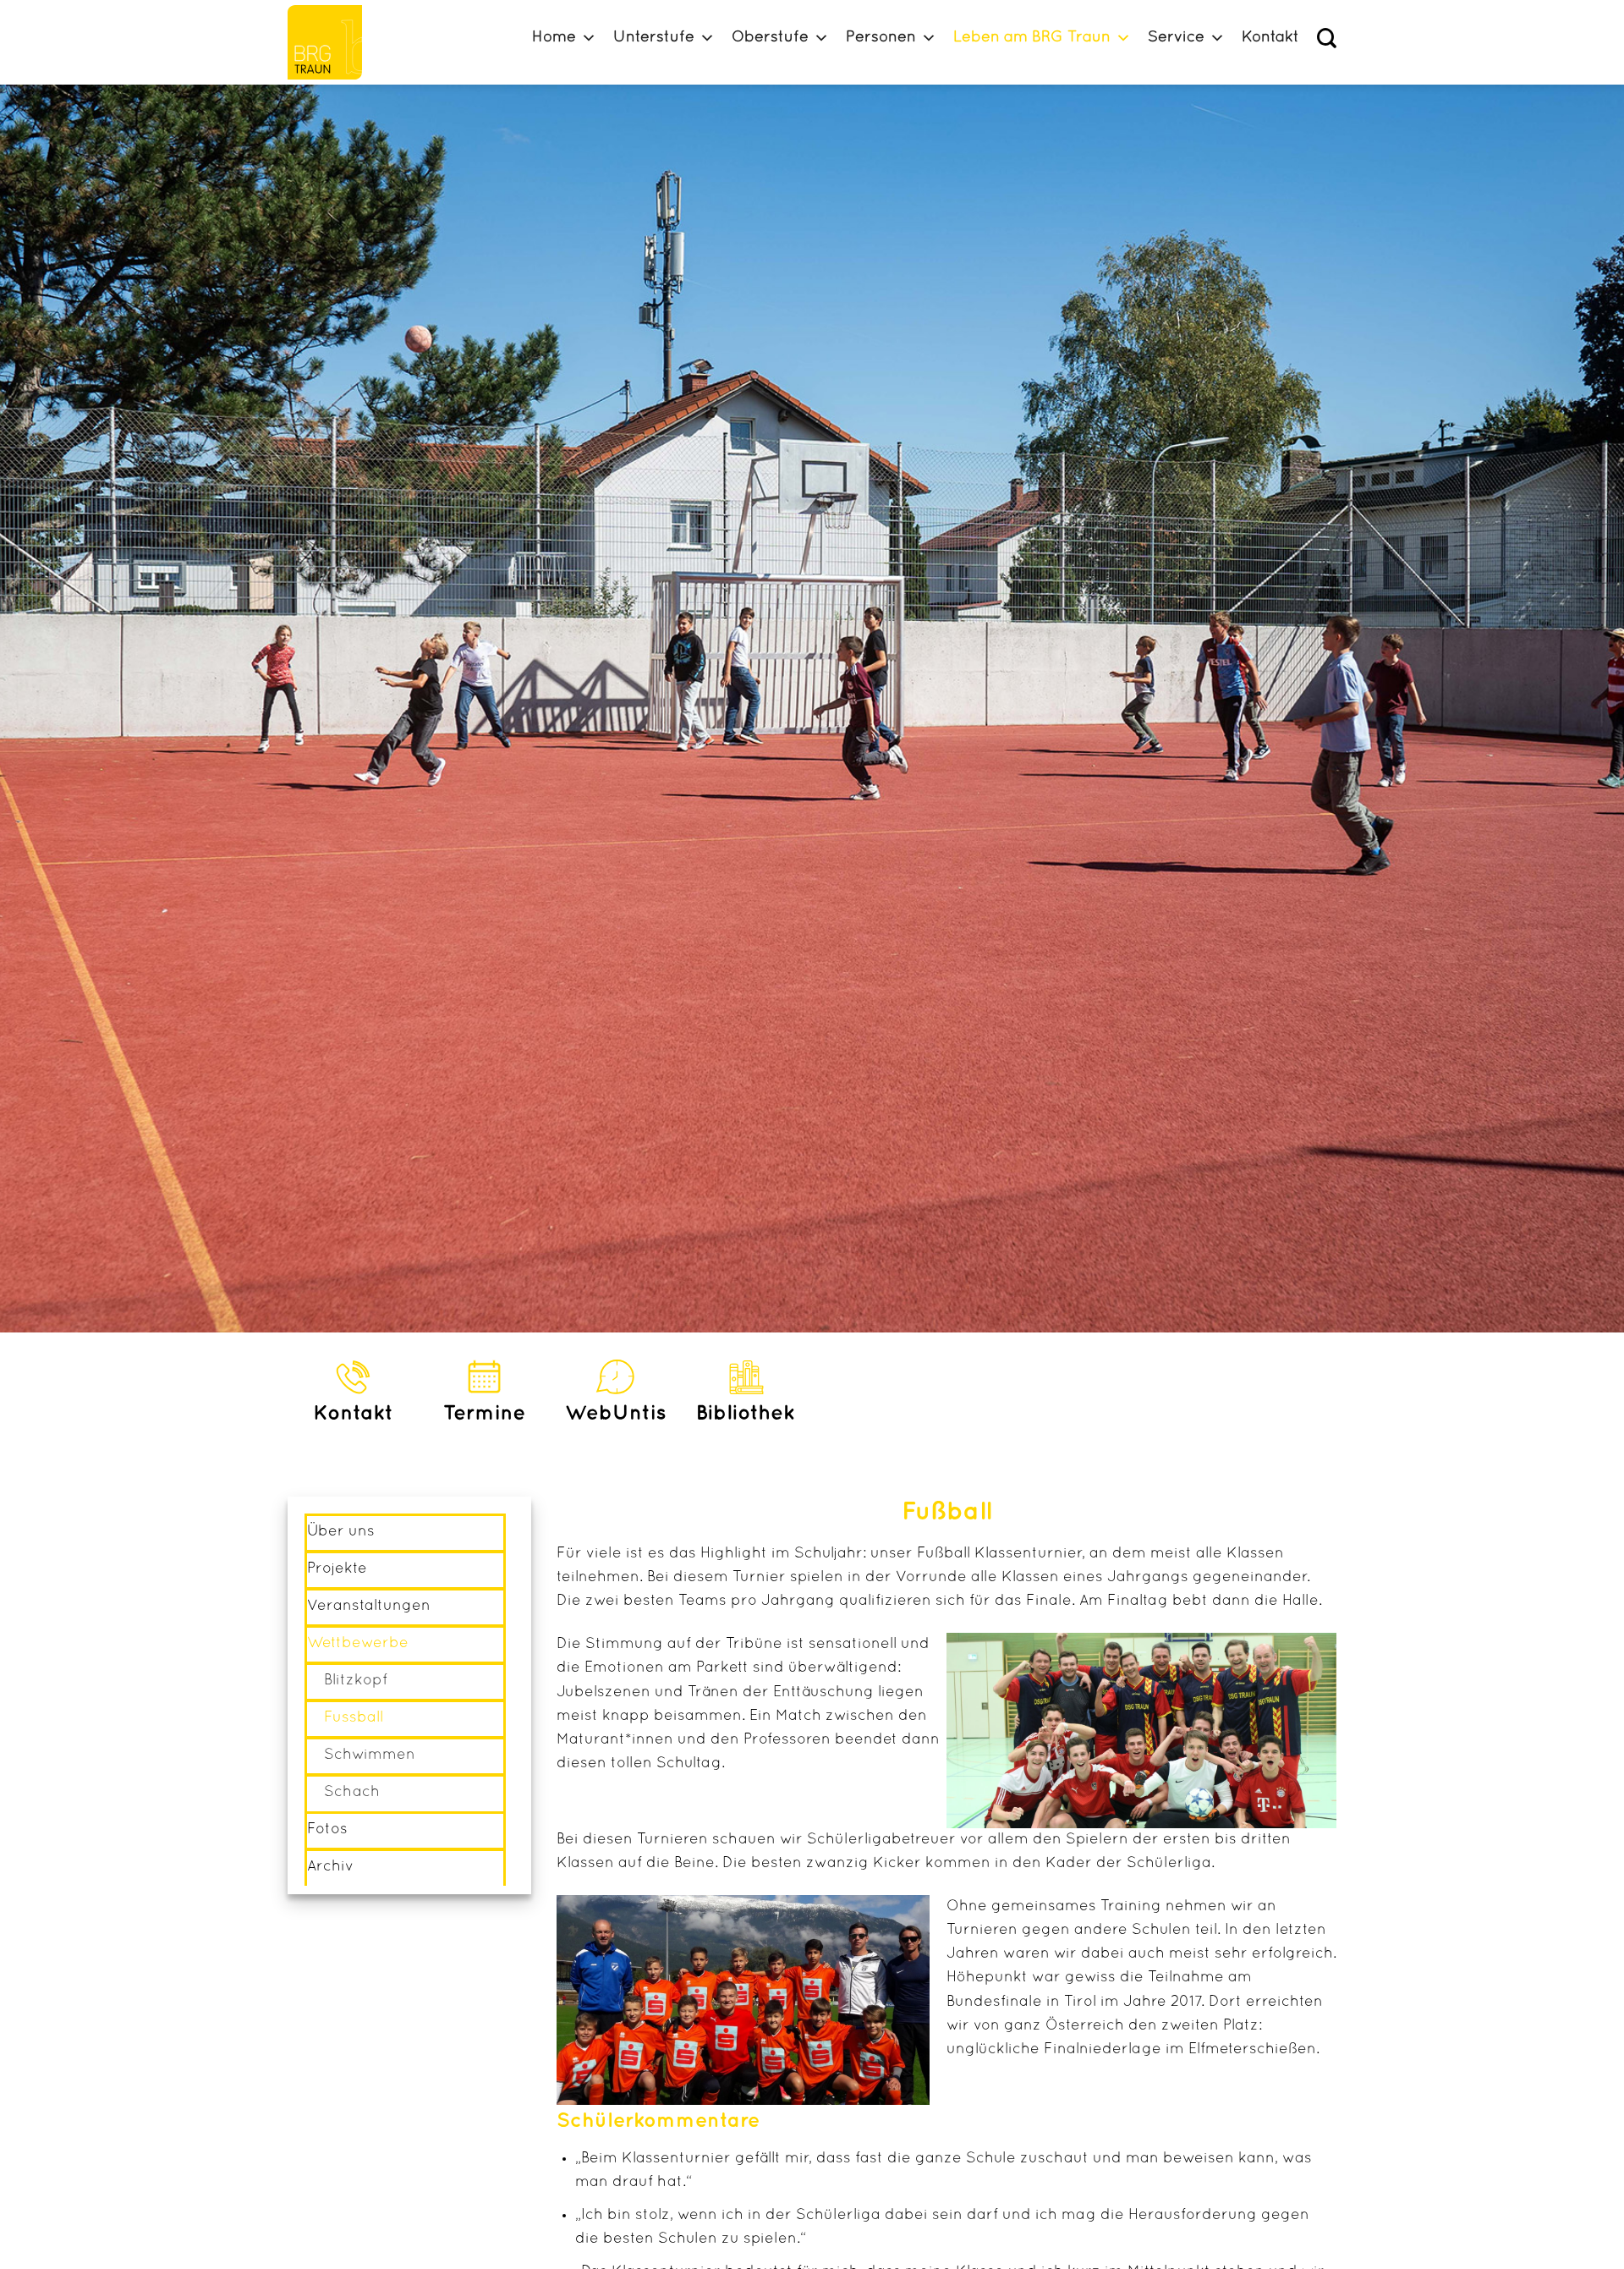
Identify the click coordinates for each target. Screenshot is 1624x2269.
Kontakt (1270, 38)
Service (1176, 38)
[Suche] (1327, 38)
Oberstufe (770, 38)
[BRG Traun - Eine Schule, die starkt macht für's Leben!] (332, 42)
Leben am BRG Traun (1032, 38)
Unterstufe (654, 38)
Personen (881, 38)
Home (554, 38)
